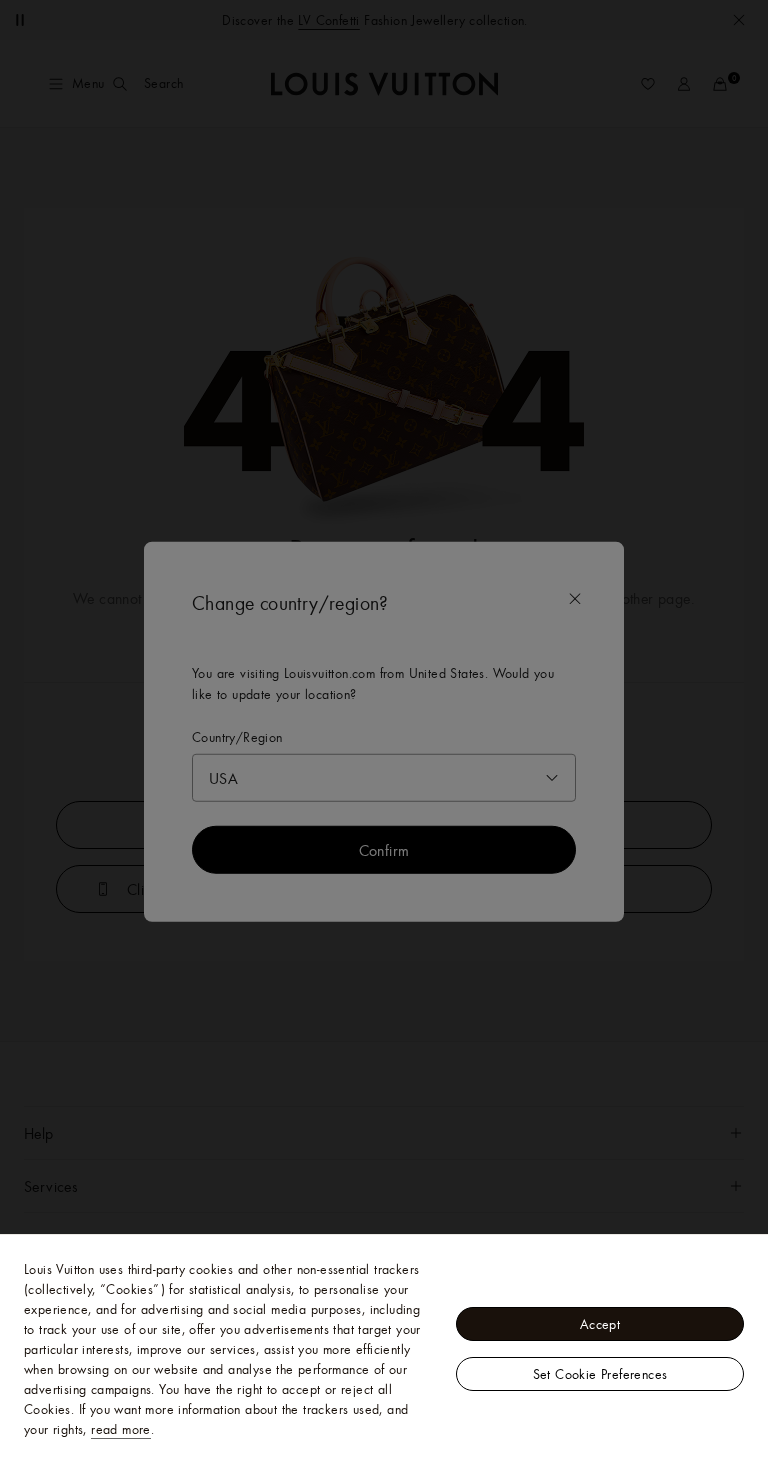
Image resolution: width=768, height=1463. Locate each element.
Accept (600, 1324)
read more (121, 1429)
